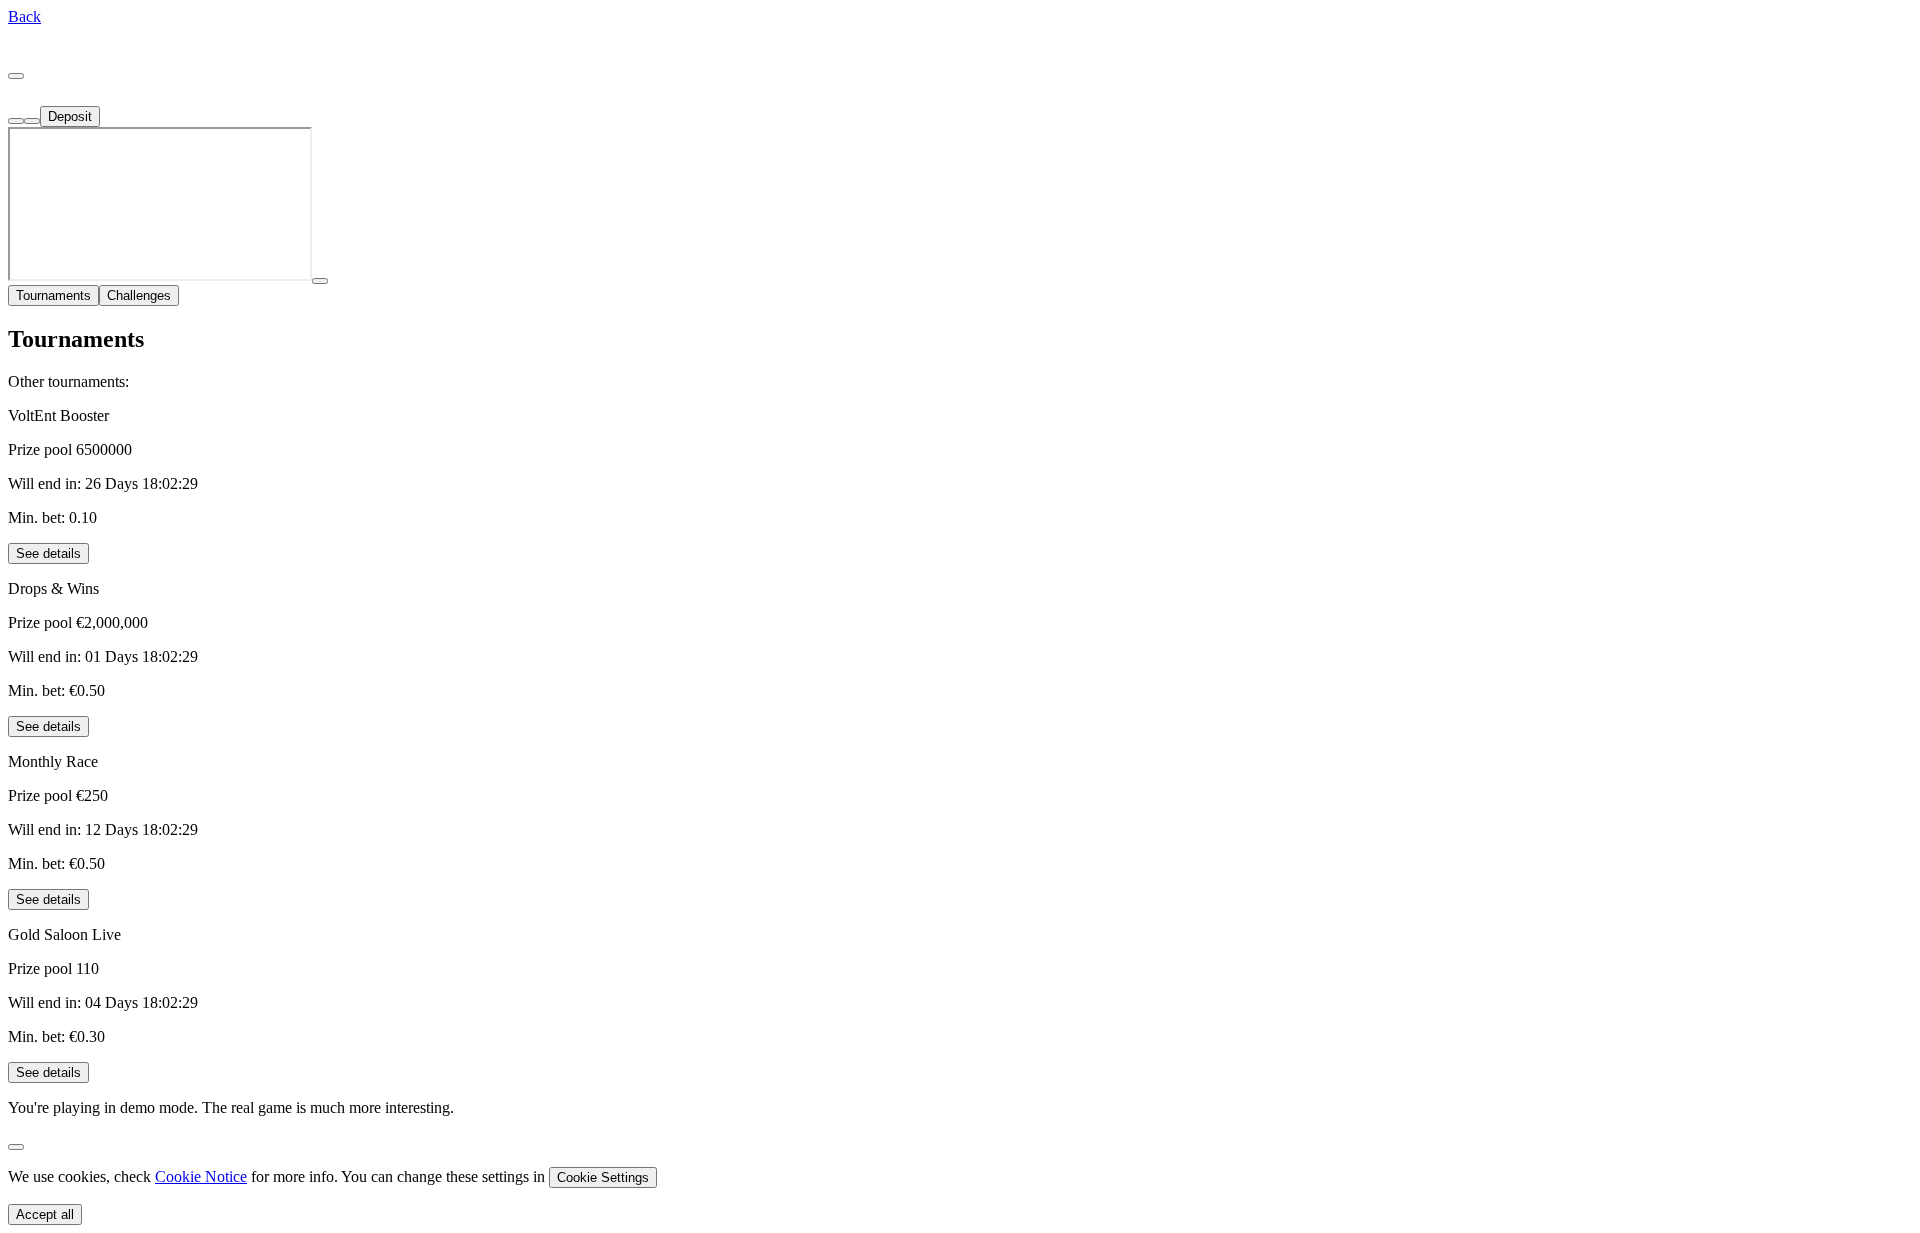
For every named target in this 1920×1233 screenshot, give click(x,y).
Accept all (45, 1214)
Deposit (70, 116)
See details (48, 553)
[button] (24, 16)
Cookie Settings (603, 1177)
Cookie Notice (201, 1176)
